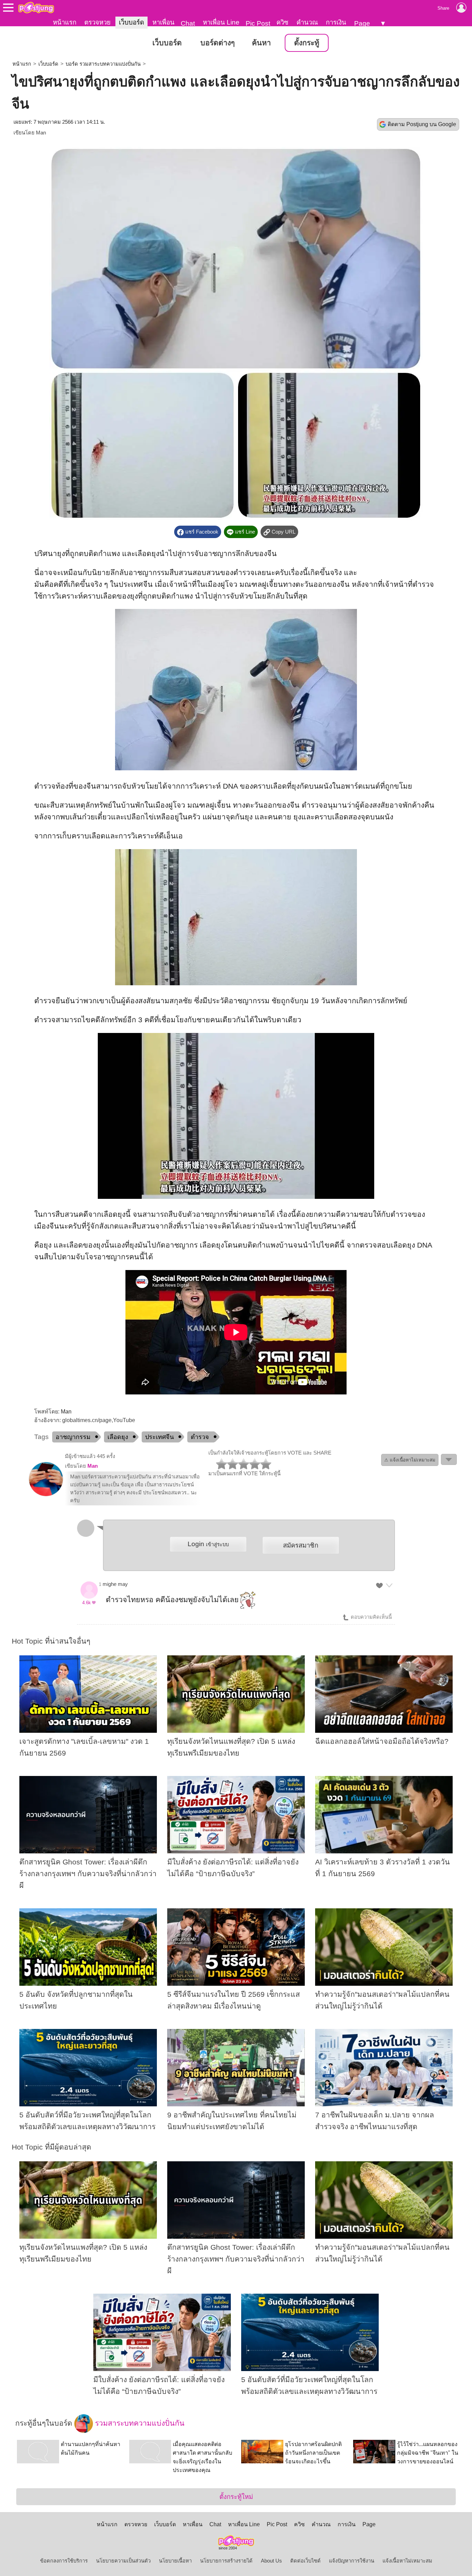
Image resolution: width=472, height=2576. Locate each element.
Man (41, 133)
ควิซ (282, 22)
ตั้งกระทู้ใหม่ (236, 2497)
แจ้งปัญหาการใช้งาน (352, 2561)
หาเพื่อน (163, 22)
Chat (188, 23)
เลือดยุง (118, 1437)
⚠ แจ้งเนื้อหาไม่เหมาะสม (410, 1460)
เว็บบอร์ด (131, 22)
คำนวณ (307, 22)
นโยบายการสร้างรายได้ (226, 2561)
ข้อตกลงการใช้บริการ (64, 2561)
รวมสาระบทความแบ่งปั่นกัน (139, 2423)
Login (208, 1544)
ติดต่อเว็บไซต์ (305, 2561)
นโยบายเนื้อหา (175, 2561)
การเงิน (336, 22)
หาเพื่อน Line (221, 22)
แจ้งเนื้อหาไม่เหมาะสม (407, 2561)
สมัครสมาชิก (301, 1545)
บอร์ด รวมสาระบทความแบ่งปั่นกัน (103, 64)
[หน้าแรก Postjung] (36, 8)
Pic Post (258, 23)
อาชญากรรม (73, 1437)
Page (362, 23)
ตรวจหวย (97, 22)
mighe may (115, 1584)
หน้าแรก (65, 22)
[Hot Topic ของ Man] (46, 1495)
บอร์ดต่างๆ (218, 43)
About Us (271, 2561)
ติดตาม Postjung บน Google (422, 124)
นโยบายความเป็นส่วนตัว (123, 2561)
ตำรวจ (200, 1437)
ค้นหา (261, 43)
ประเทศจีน (159, 1437)
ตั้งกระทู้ (307, 43)
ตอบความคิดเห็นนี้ (371, 1617)
